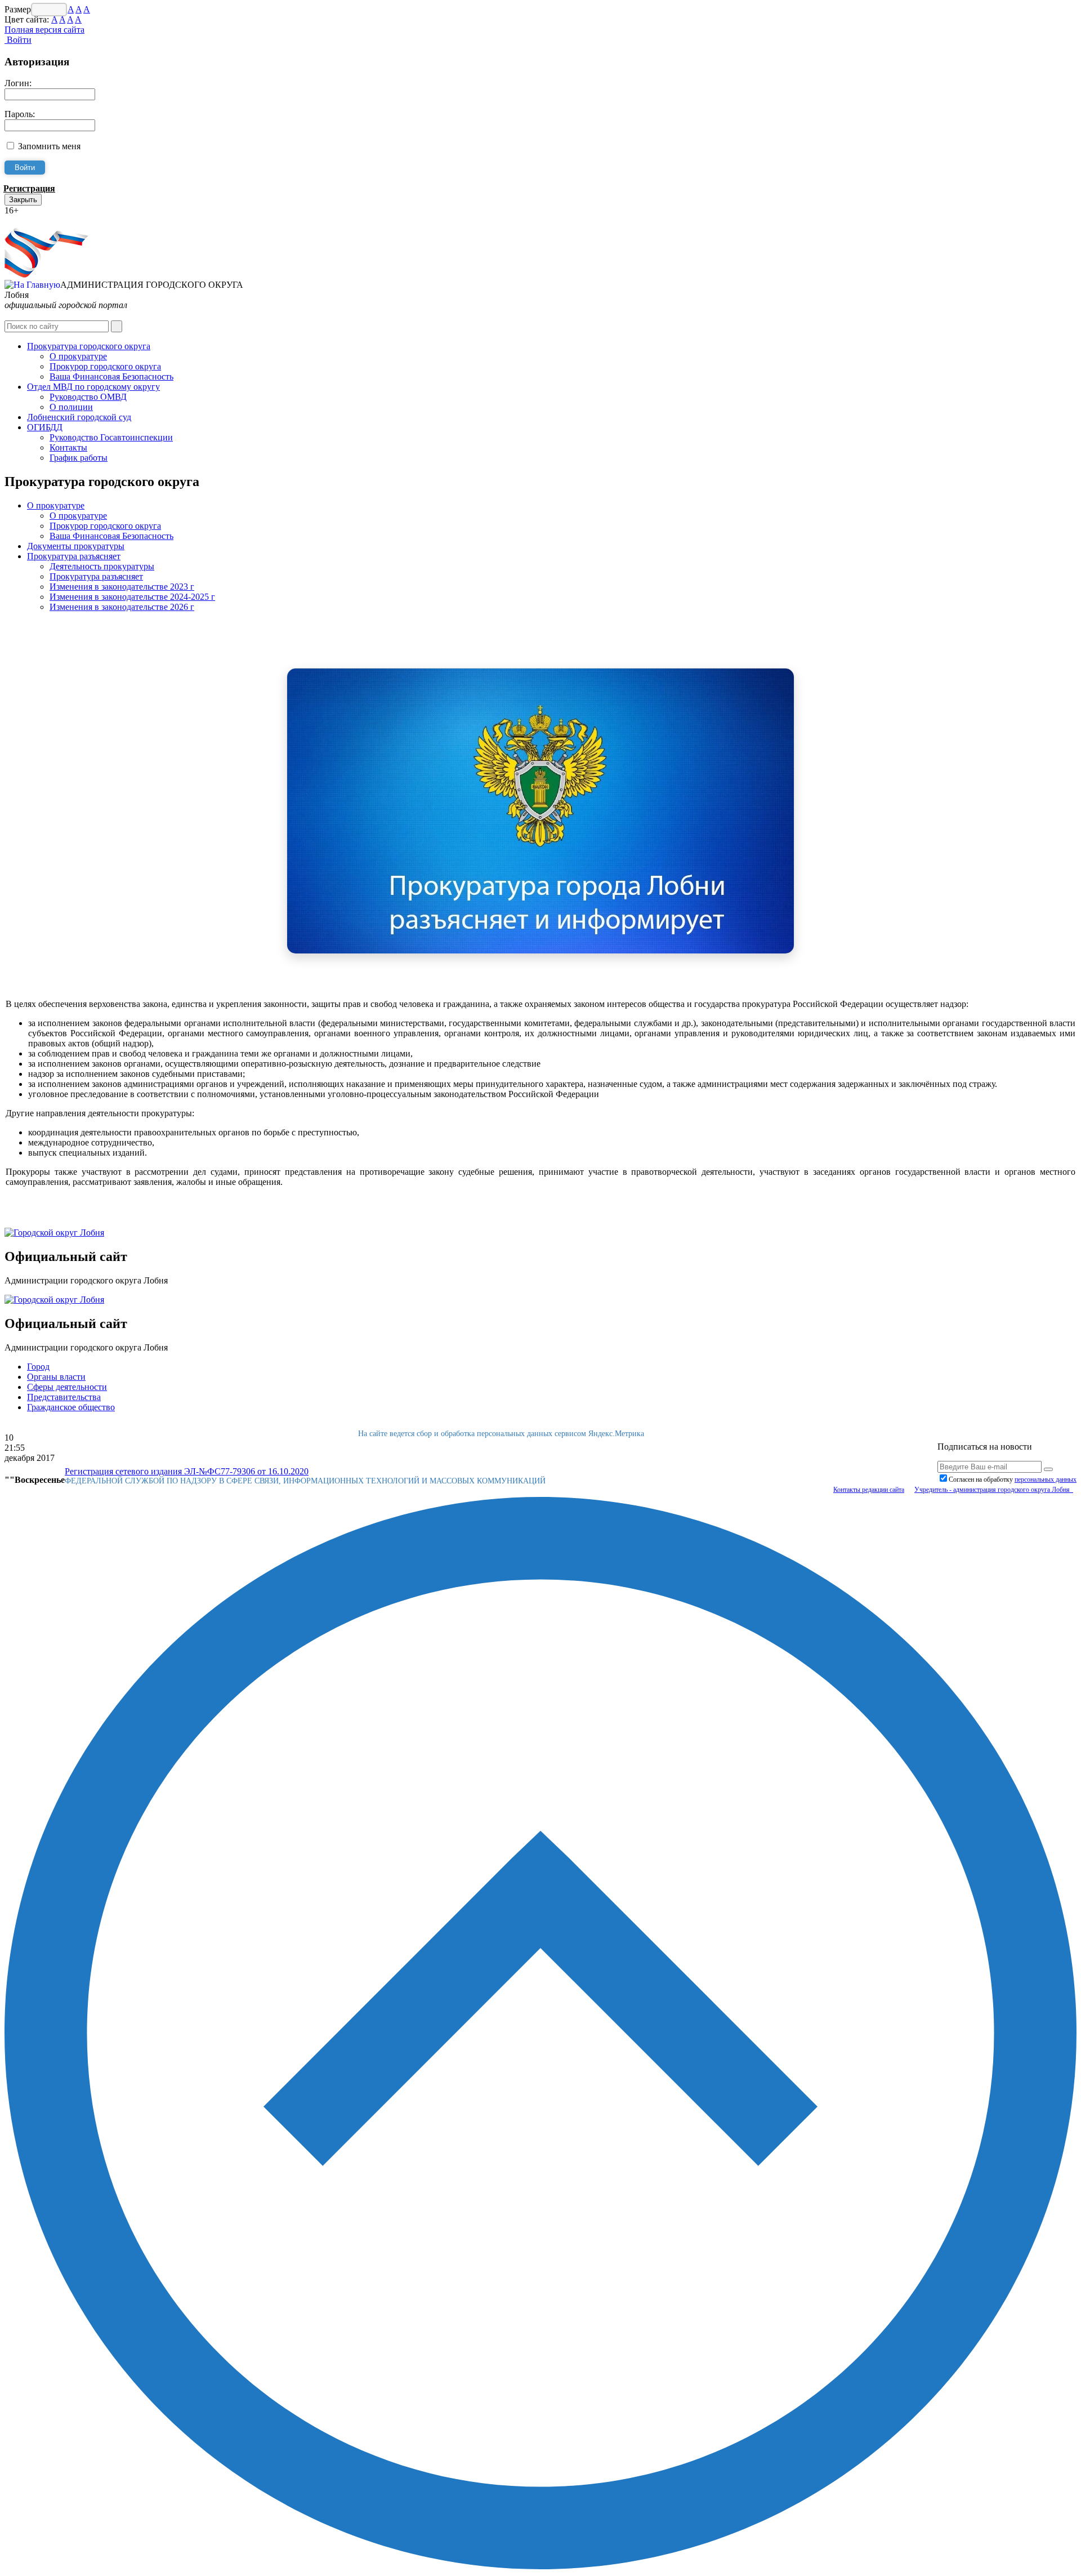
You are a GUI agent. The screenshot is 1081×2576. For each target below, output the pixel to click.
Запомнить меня (49, 146)
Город (38, 1367)
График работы (79, 458)
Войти (18, 40)
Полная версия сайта (44, 30)
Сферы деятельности (67, 1387)
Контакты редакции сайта (869, 1490)
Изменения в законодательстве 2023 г (122, 587)
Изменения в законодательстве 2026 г (122, 607)
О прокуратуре (78, 356)
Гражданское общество (71, 1407)
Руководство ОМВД (88, 397)
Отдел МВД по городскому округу (93, 387)
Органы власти (56, 1377)
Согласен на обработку (1013, 1479)
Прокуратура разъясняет (74, 556)
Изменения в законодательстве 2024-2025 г (132, 597)
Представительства (64, 1397)
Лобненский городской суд (79, 417)
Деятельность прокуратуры (102, 566)
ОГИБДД (45, 427)
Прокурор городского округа (105, 366)
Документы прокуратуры (76, 546)
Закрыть (23, 200)
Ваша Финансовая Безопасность (111, 376)
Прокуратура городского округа (89, 346)
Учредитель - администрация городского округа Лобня (994, 1490)
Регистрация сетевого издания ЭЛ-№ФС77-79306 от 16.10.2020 (187, 1471)
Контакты (68, 447)
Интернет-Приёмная (44, 220)
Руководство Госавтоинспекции (111, 437)
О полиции (71, 407)
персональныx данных (1046, 1479)
